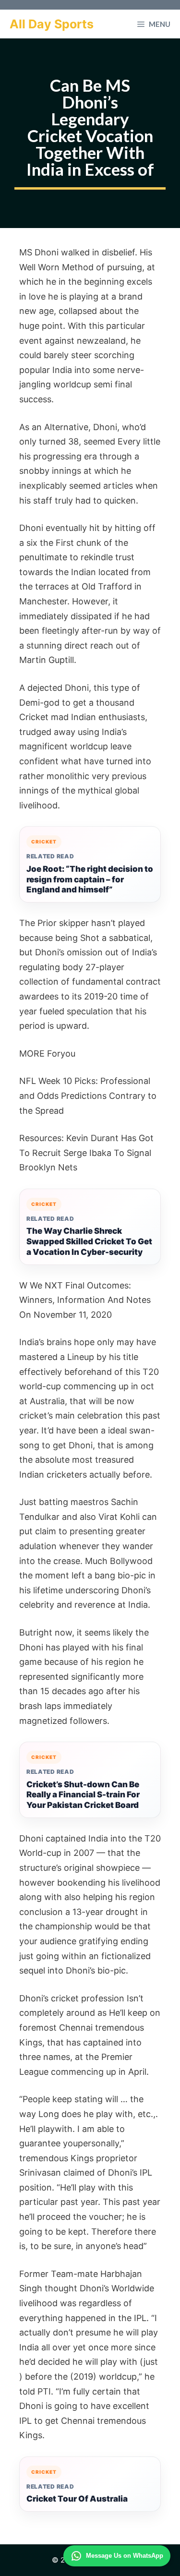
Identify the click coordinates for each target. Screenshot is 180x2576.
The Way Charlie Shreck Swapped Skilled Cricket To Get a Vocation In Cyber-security (89, 1241)
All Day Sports (52, 24)
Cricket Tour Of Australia (77, 2499)
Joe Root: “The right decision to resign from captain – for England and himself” (90, 879)
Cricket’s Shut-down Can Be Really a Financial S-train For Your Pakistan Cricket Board (83, 1795)
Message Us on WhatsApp (125, 2556)
